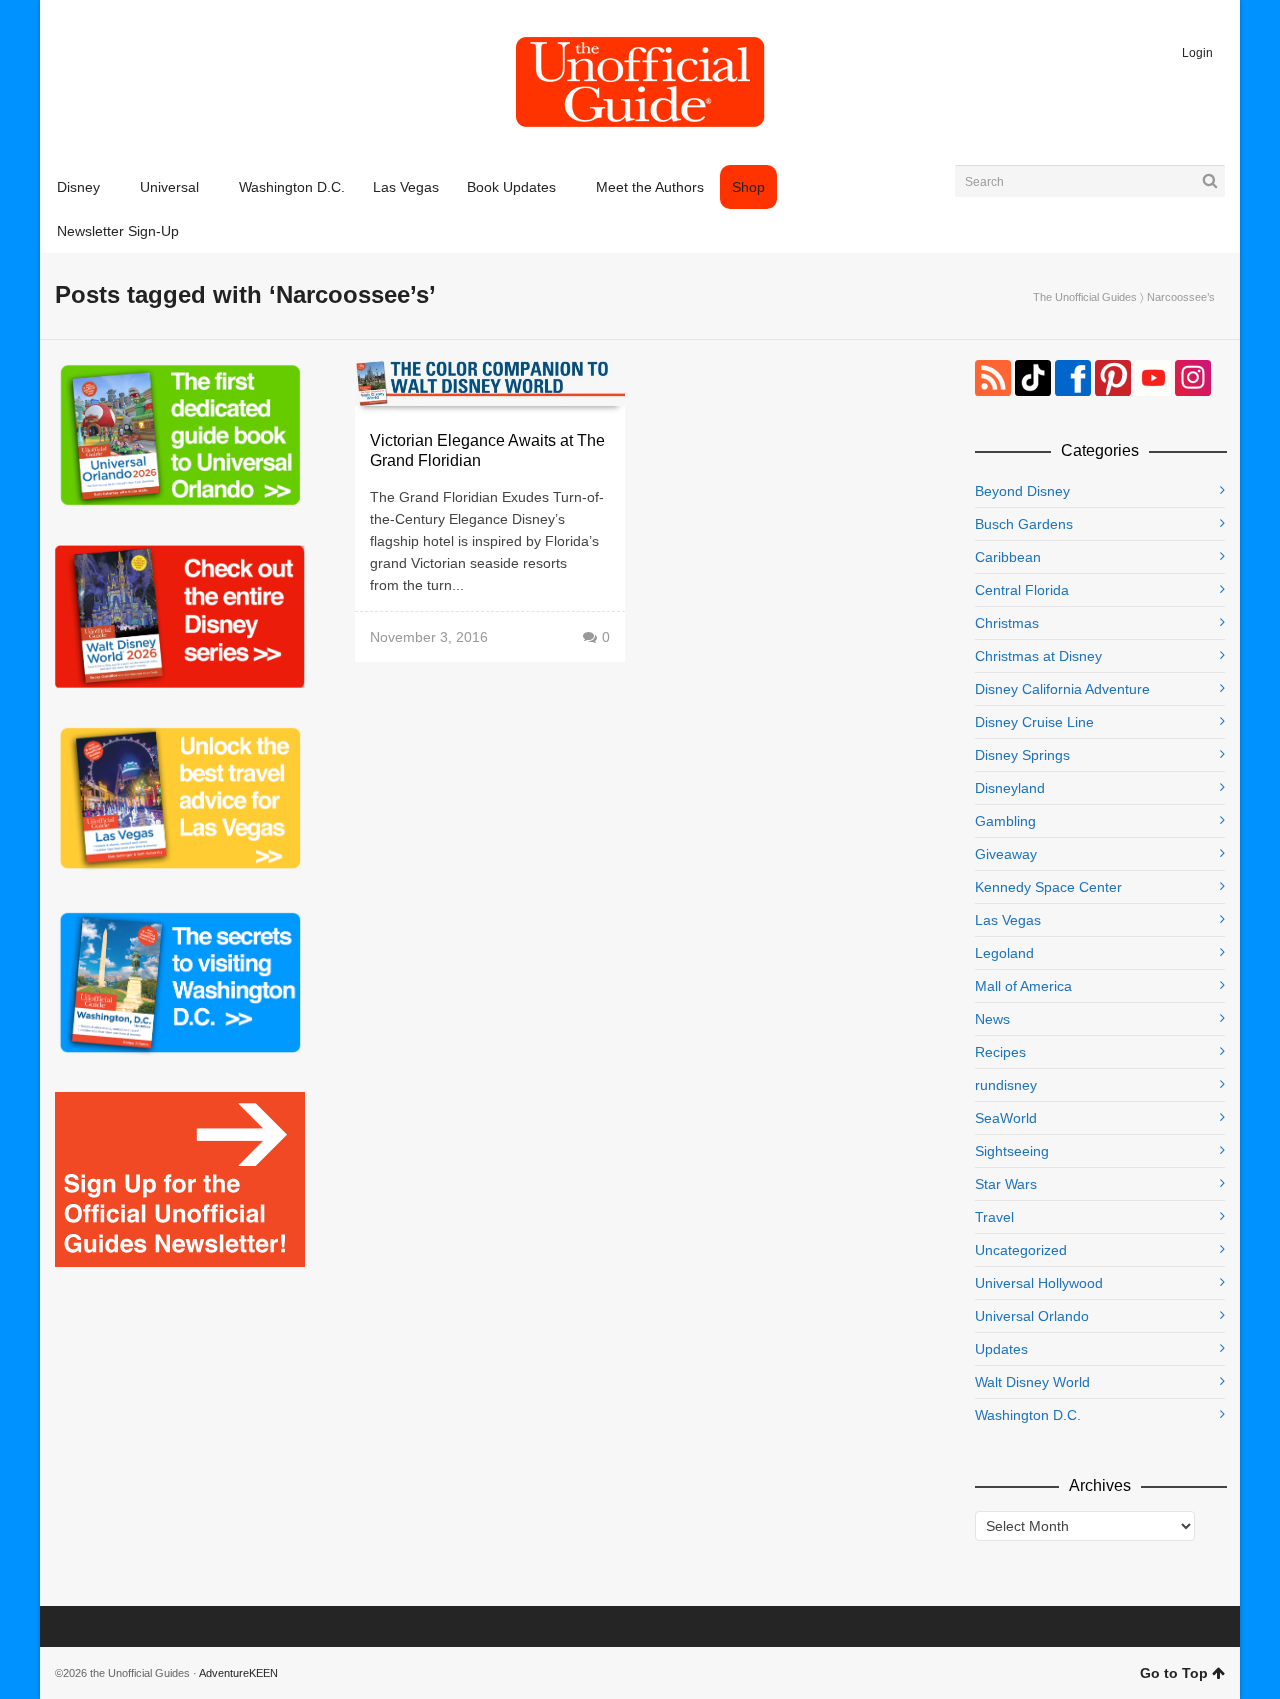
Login (1197, 53)
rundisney (1006, 1085)
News (992, 1019)
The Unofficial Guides (1085, 297)
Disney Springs (1022, 755)
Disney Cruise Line (1034, 722)
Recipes (1000, 1052)
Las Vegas (1008, 920)
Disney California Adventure (1062, 689)
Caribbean (1008, 557)
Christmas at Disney (1038, 656)
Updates (1001, 1349)
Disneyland (1010, 788)
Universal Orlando (1032, 1316)
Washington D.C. (1028, 1415)
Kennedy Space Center (1048, 887)
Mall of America (1023, 986)
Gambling (1005, 821)
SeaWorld (1006, 1118)
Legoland (1004, 953)
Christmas (1007, 623)
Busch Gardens (1024, 524)
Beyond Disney (1022, 491)
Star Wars (1006, 1184)
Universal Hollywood (1039, 1283)
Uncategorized (1021, 1250)
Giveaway (1006, 854)
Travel (994, 1217)
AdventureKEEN (238, 1673)
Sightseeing (1012, 1151)
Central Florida (1022, 590)
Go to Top (1174, 1673)
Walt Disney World (1032, 1382)
